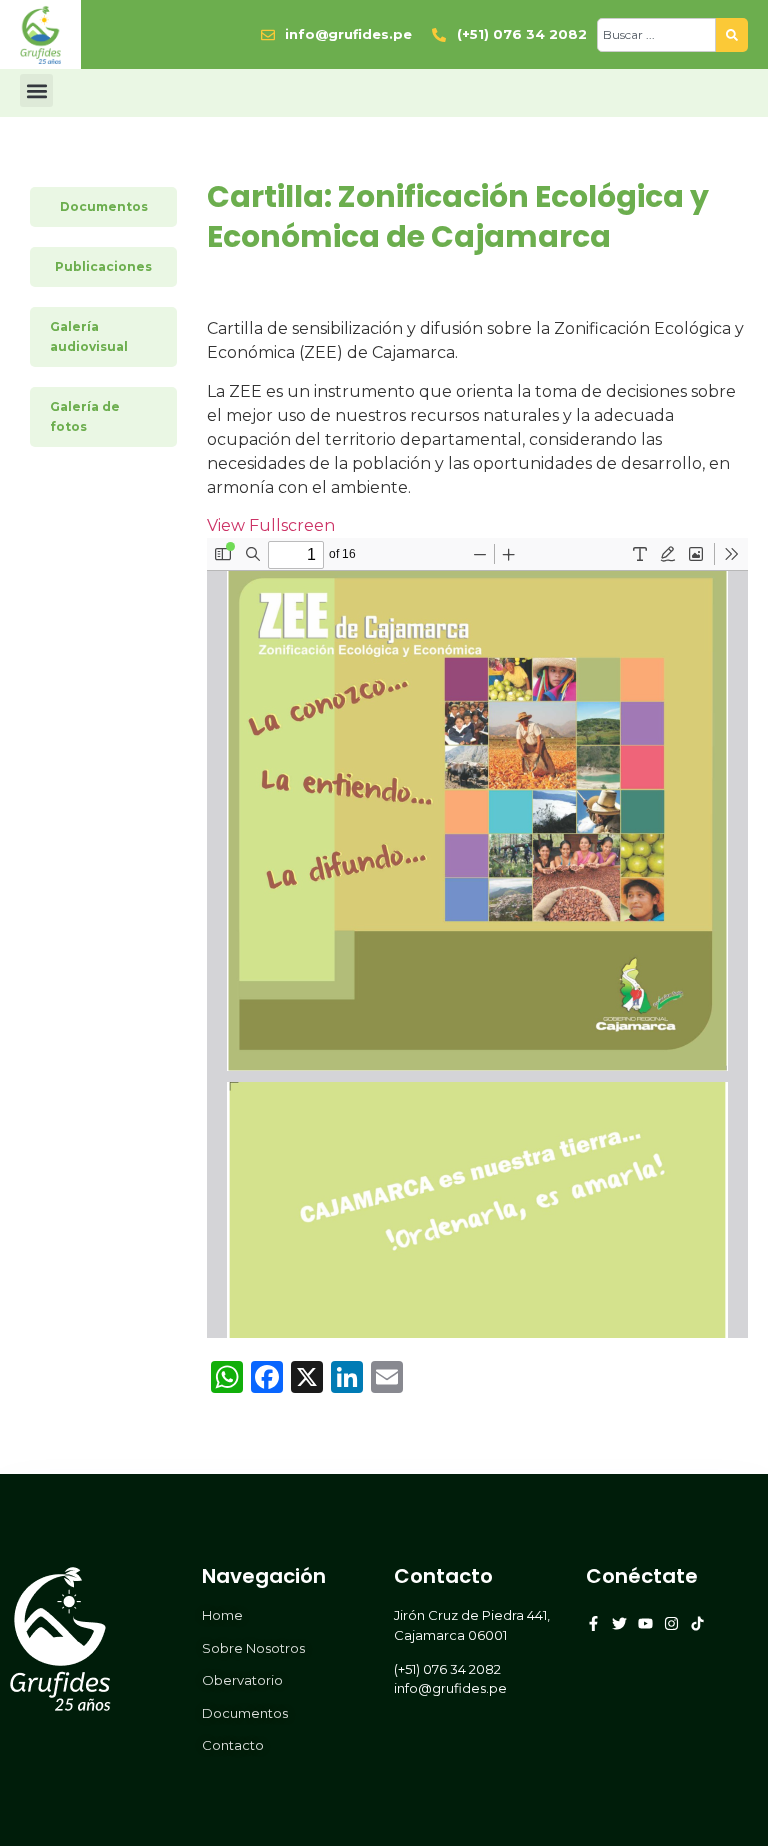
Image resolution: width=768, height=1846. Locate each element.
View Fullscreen (271, 525)
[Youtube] (645, 1623)
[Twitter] (619, 1623)
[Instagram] (671, 1623)
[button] (36, 90)
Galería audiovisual (89, 336)
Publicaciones (103, 266)
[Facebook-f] (593, 1623)
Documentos (104, 206)
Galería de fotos (85, 416)
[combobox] (656, 35)
